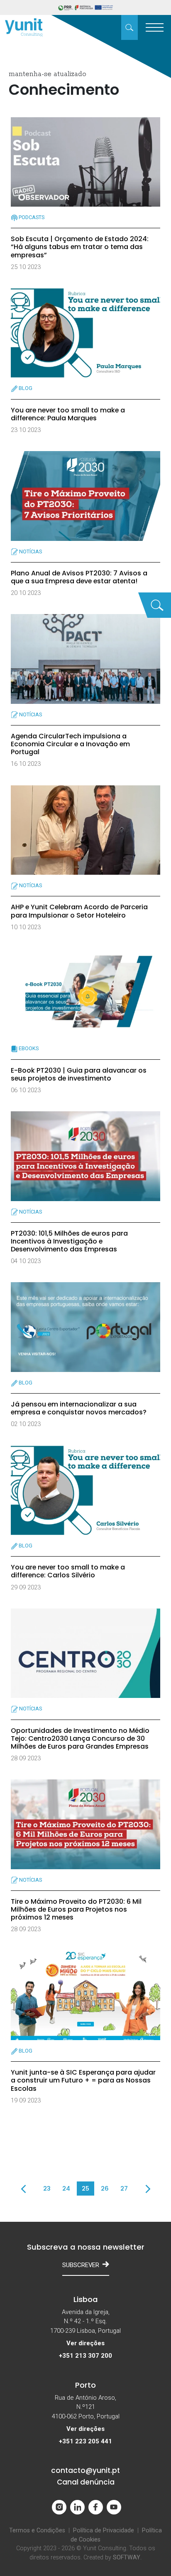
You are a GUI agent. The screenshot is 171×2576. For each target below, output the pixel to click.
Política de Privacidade (104, 2530)
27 (124, 2188)
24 (66, 2188)
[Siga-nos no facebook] (96, 2507)
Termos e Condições (37, 2530)
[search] (129, 27)
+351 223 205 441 (85, 2441)
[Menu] (154, 27)
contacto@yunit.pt (85, 2470)
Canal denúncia (86, 2482)
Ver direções (85, 2343)
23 (47, 2188)
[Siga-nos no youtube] (114, 2507)
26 (105, 2188)
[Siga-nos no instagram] (59, 2507)
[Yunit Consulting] (24, 28)
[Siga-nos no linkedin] (77, 2507)
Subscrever (81, 2265)
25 (85, 2188)
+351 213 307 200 (85, 2356)
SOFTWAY (127, 2557)
